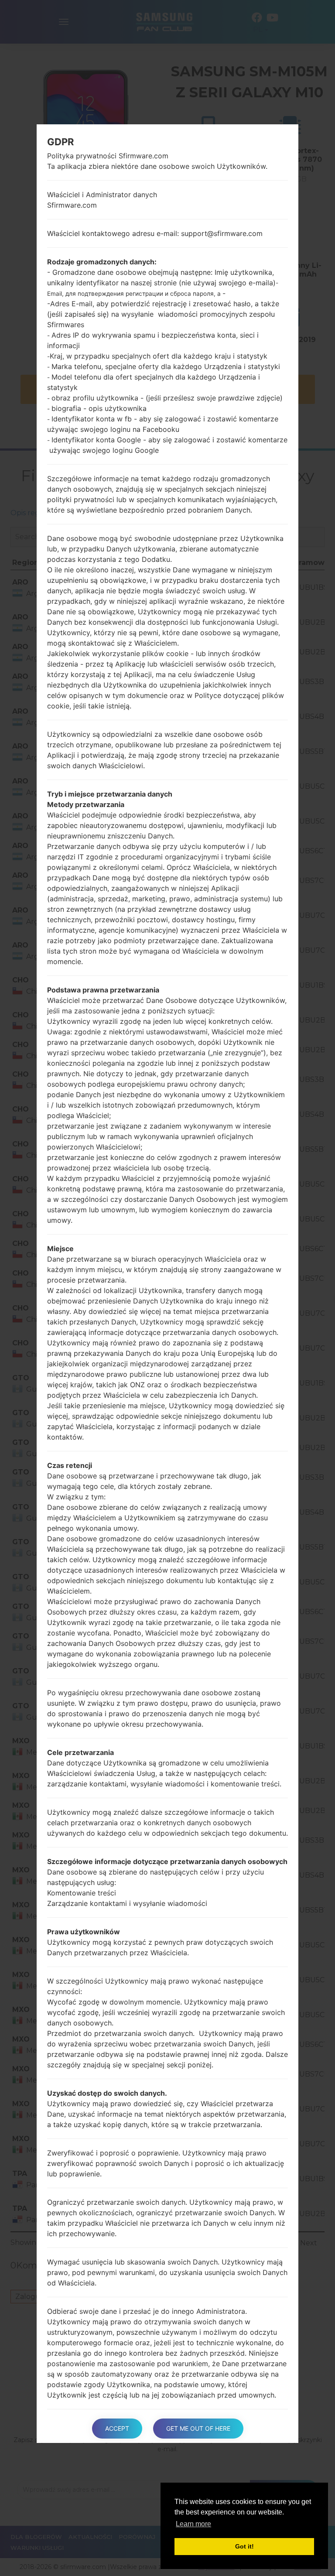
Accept (117, 2428)
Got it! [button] (244, 2546)
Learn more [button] (193, 2524)
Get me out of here (198, 2428)
